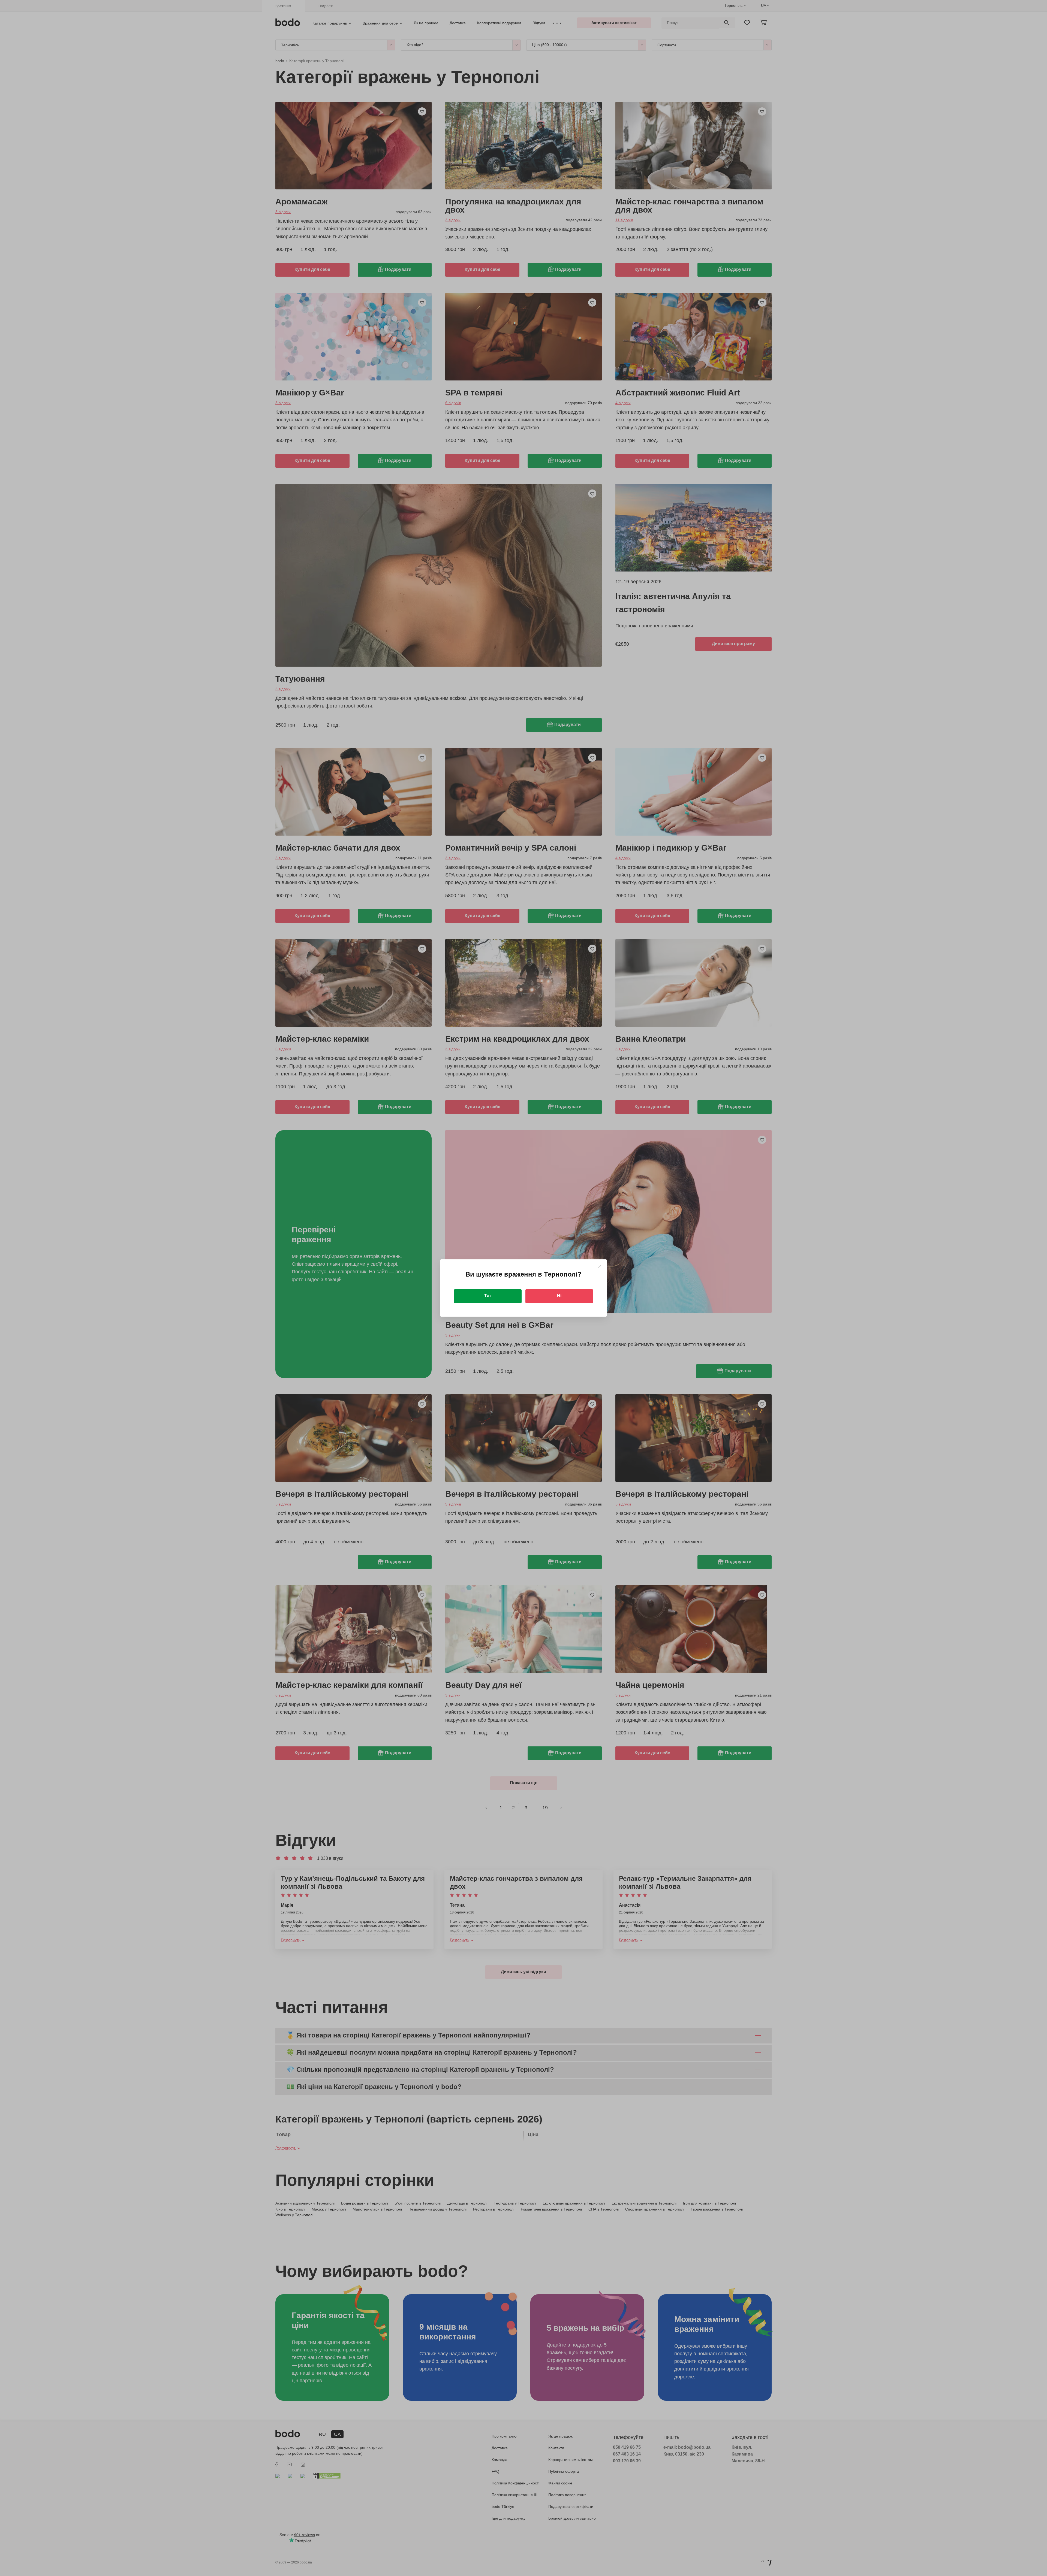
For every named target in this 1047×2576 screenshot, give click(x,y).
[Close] (600, 1266)
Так (488, 1296)
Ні (559, 1296)
